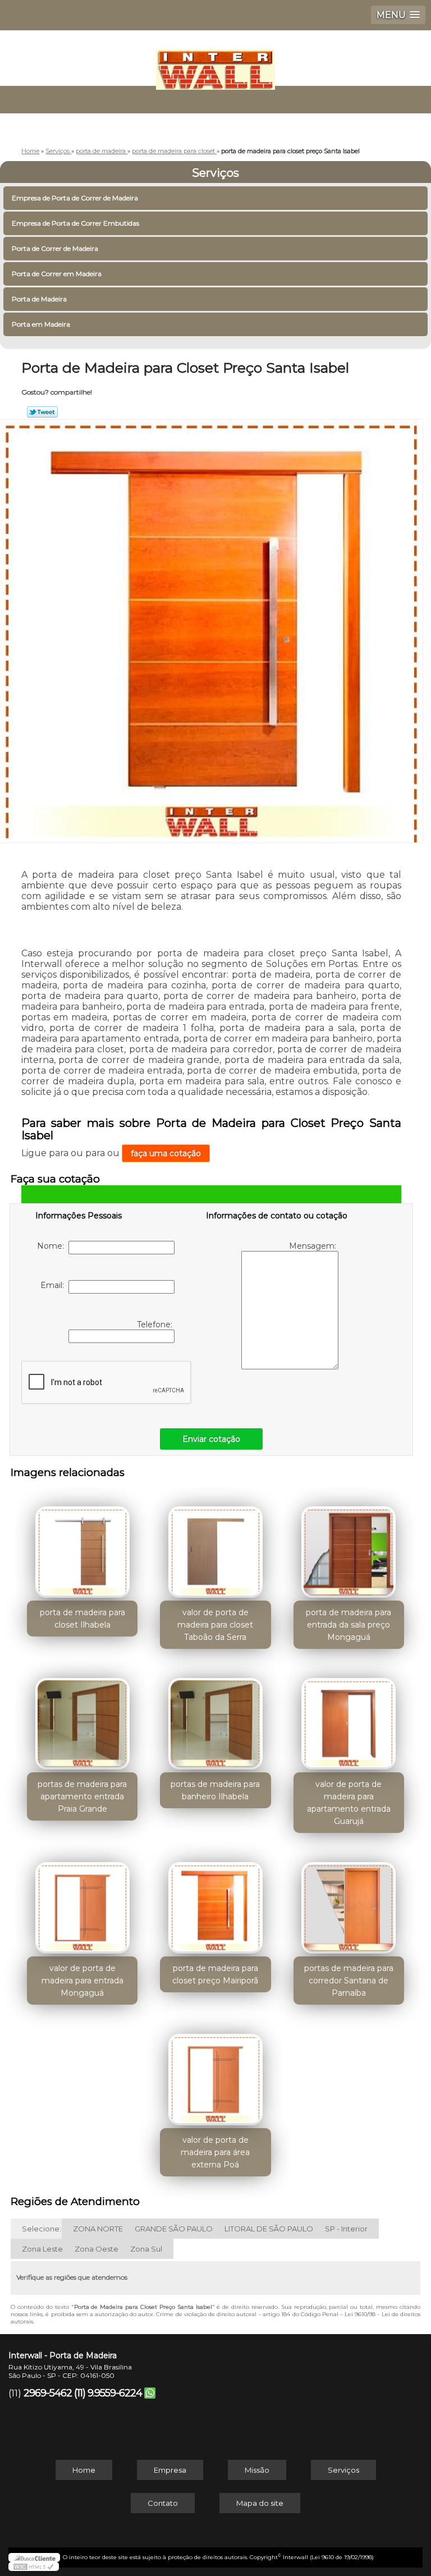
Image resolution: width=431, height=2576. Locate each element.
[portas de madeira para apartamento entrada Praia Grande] (82, 1718)
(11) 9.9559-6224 (108, 2393)
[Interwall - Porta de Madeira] (215, 64)
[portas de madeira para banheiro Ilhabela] (215, 1718)
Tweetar (42, 412)
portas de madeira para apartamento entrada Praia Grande (82, 1796)
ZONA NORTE (98, 2229)
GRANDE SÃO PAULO (174, 2229)
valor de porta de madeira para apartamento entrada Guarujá (349, 1803)
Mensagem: (314, 1246)
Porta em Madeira (41, 324)
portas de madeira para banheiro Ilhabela (215, 1790)
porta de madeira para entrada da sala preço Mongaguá (349, 1625)
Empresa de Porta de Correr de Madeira (75, 198)
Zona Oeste (97, 2249)
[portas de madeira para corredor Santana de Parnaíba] (349, 1902)
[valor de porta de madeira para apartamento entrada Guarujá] (349, 1718)
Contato (163, 2503)
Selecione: (42, 2229)
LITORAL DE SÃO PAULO (269, 2229)
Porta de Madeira (39, 299)
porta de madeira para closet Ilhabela (82, 1619)
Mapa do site (260, 2503)
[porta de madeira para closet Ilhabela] (82, 1547)
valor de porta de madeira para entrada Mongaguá (82, 1981)
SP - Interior (346, 2229)
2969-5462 (48, 2393)
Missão (257, 2470)
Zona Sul (146, 2249)
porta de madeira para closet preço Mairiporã (215, 1974)
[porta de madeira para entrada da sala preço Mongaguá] (349, 1547)
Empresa (170, 2470)
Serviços (215, 173)
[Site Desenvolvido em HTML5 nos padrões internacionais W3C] (34, 2566)
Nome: (53, 1246)
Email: (54, 1285)
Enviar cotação (211, 1439)
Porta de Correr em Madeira (57, 274)
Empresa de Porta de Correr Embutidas (75, 223)
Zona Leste (42, 2249)
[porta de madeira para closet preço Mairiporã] (215, 1902)
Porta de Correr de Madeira (55, 248)
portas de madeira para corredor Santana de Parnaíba (349, 1981)
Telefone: (156, 1324)
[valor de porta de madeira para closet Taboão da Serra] (215, 1547)
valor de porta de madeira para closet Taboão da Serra (215, 1625)
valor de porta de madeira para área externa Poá (215, 2152)
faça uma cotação (166, 1153)
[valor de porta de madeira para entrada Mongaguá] (82, 1902)
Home (84, 2470)
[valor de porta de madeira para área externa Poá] (215, 2074)
